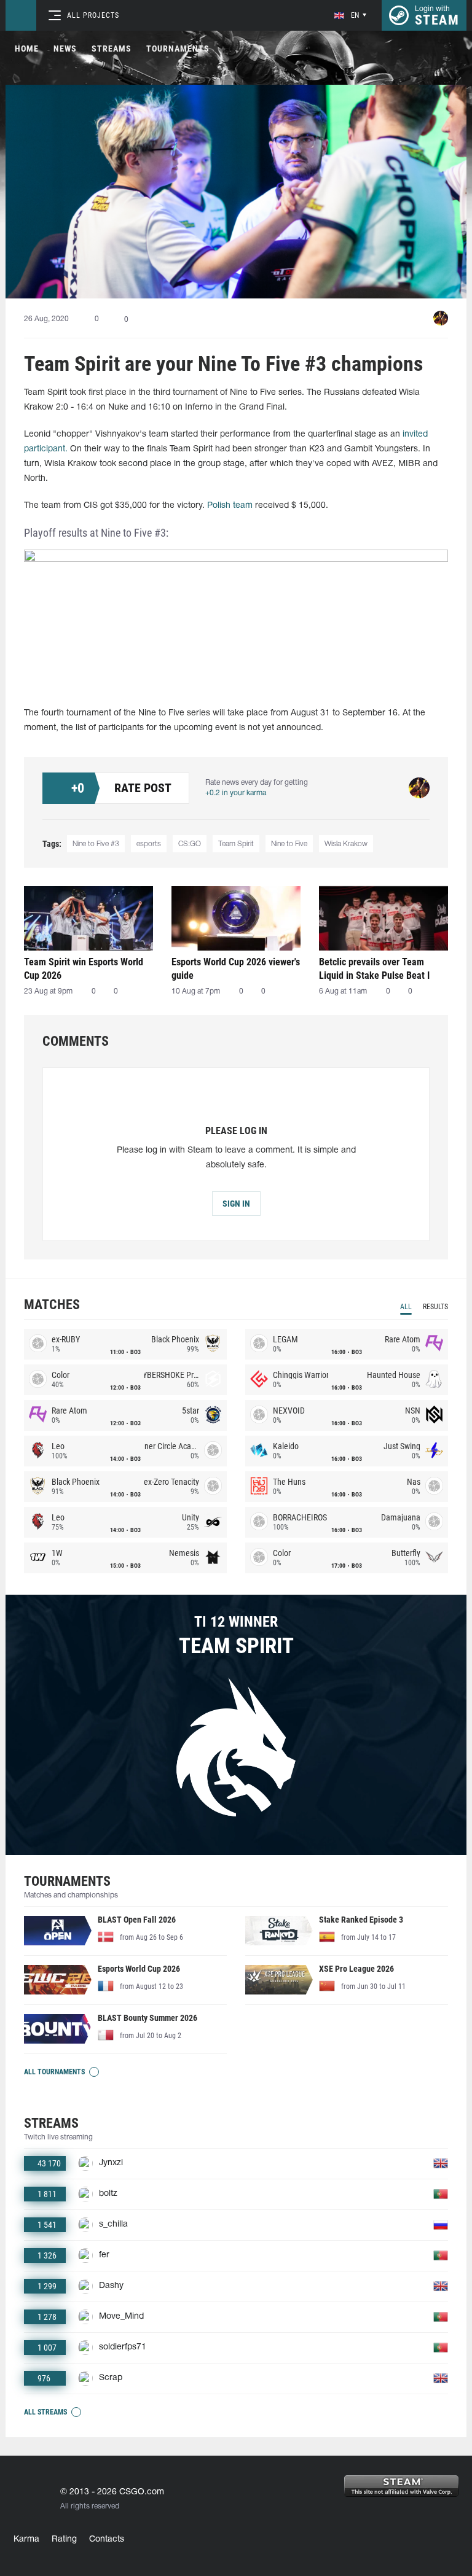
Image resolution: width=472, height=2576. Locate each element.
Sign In (236, 1204)
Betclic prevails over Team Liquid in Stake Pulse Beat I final (374, 969)
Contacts (107, 2539)
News (65, 49)
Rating (64, 2539)
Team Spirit (236, 844)
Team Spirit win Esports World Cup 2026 (84, 969)
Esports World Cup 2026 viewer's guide (236, 969)
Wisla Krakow (346, 844)
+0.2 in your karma (236, 793)
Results (435, 1307)
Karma (26, 2539)
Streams (112, 49)
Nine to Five (289, 844)
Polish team (230, 506)
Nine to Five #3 (96, 844)
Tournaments (178, 49)
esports (149, 844)
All (406, 1307)
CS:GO (190, 844)
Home (27, 49)
